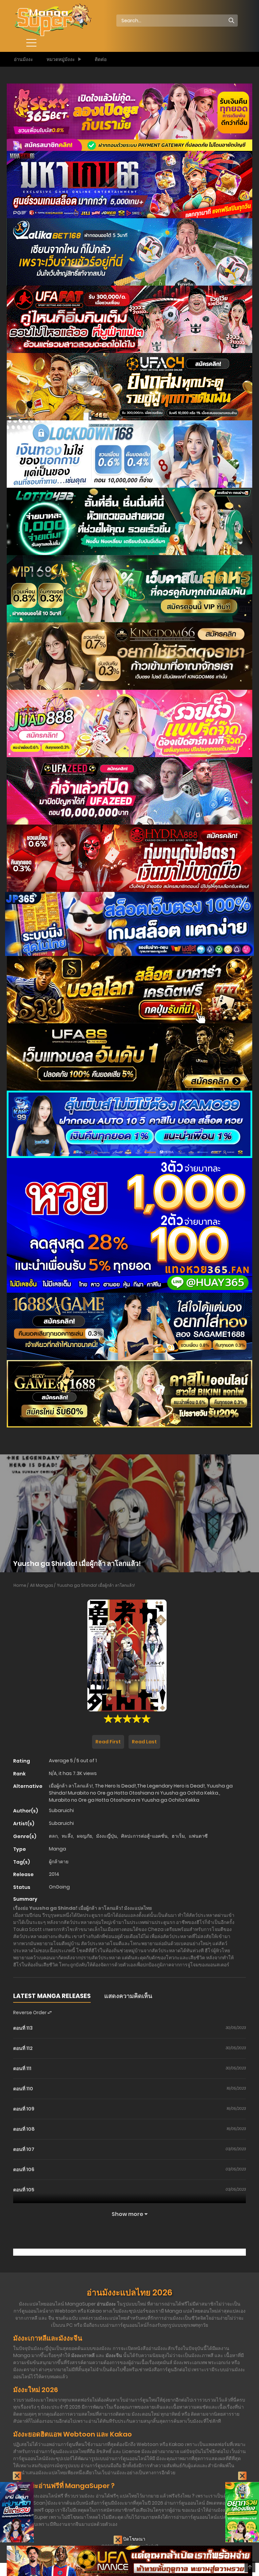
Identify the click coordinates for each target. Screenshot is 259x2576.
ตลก (53, 1836)
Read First (108, 1742)
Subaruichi (61, 1810)
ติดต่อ (101, 59)
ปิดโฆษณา (134, 2539)
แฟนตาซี (198, 1836)
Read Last (144, 1742)
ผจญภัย (84, 1836)
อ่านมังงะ (23, 59)
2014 (54, 1874)
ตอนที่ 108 (24, 2129)
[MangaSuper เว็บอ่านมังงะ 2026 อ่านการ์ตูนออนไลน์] (52, 20)
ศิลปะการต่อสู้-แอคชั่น (144, 1836)
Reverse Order (30, 2012)
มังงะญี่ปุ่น (107, 1836)
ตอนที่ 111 (22, 2068)
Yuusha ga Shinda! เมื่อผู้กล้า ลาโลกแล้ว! (96, 1585)
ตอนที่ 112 (23, 2048)
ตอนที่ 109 (24, 2109)
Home (20, 1585)
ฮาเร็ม (178, 1836)
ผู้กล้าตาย (59, 1862)
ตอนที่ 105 (24, 2190)
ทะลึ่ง (67, 1836)
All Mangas (42, 1585)
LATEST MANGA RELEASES (52, 1996)
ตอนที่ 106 (24, 2169)
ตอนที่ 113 (23, 2028)
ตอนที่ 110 (23, 2089)
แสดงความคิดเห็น (128, 1996)
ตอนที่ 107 (24, 2149)
